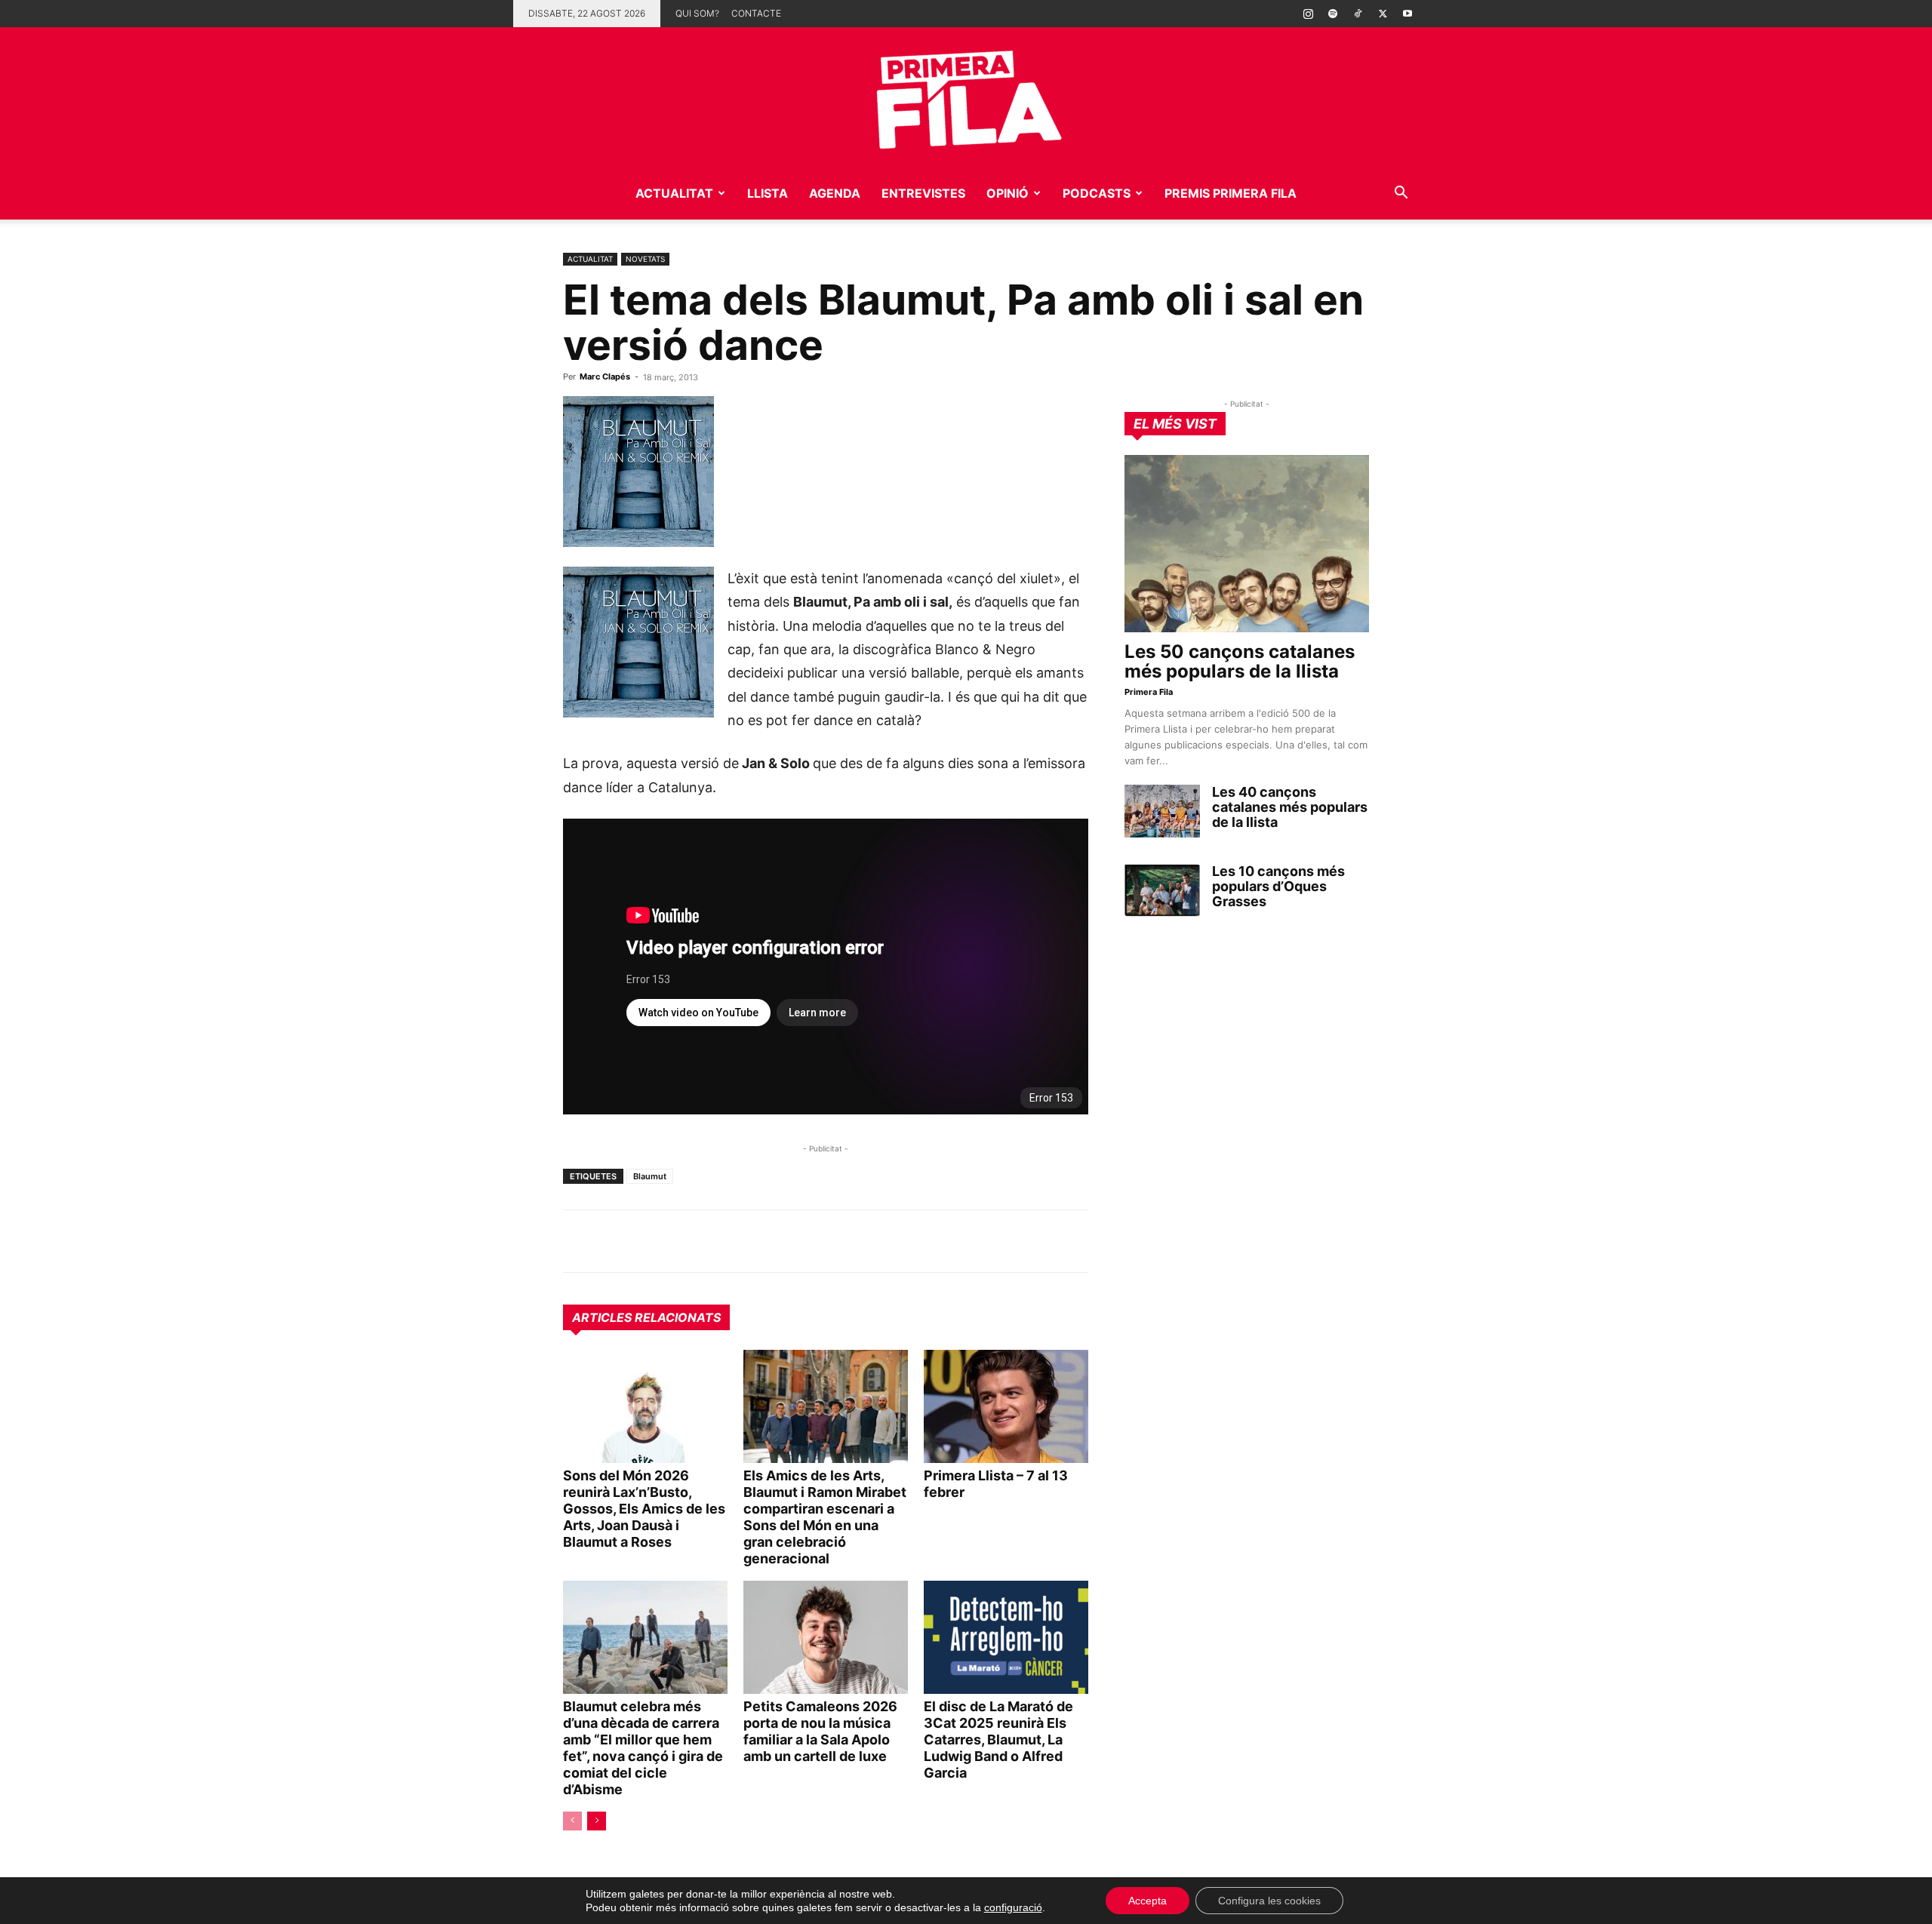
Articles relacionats (646, 1317)
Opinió (1008, 193)
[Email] (717, 1241)
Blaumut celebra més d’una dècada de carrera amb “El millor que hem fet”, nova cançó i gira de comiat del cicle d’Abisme (643, 1748)
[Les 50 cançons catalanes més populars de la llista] (1247, 544)
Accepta (1148, 1901)
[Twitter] (1383, 14)
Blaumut (650, 1176)
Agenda (835, 193)
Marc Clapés (605, 377)
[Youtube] (1407, 14)
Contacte (756, 13)
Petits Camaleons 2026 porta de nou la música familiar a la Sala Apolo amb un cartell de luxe (820, 1731)
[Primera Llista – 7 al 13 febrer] (1006, 1406)
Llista (768, 193)
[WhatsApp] (578, 1241)
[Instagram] (1308, 14)
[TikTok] (1358, 14)
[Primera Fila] (966, 97)
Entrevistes (923, 193)
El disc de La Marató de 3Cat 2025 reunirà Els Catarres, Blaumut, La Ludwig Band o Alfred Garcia (998, 1740)
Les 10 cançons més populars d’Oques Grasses (1278, 886)
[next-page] (597, 1821)
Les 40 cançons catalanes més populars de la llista (1290, 807)
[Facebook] (682, 1241)
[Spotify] (1333, 14)
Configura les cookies (1269, 1901)
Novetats (645, 259)
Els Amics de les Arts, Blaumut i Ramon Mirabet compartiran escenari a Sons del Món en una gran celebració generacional (825, 1517)
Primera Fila (1149, 692)
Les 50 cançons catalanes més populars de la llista (1240, 661)
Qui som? (697, 13)
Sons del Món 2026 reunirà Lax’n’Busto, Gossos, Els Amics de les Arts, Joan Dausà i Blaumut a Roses (644, 1509)
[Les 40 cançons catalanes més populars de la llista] (1162, 811)
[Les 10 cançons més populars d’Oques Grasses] (1162, 890)
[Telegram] (613, 1241)
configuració (1013, 1907)
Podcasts (1097, 193)
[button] (1401, 194)
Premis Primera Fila (1231, 193)
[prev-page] (572, 1821)
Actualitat (674, 193)
